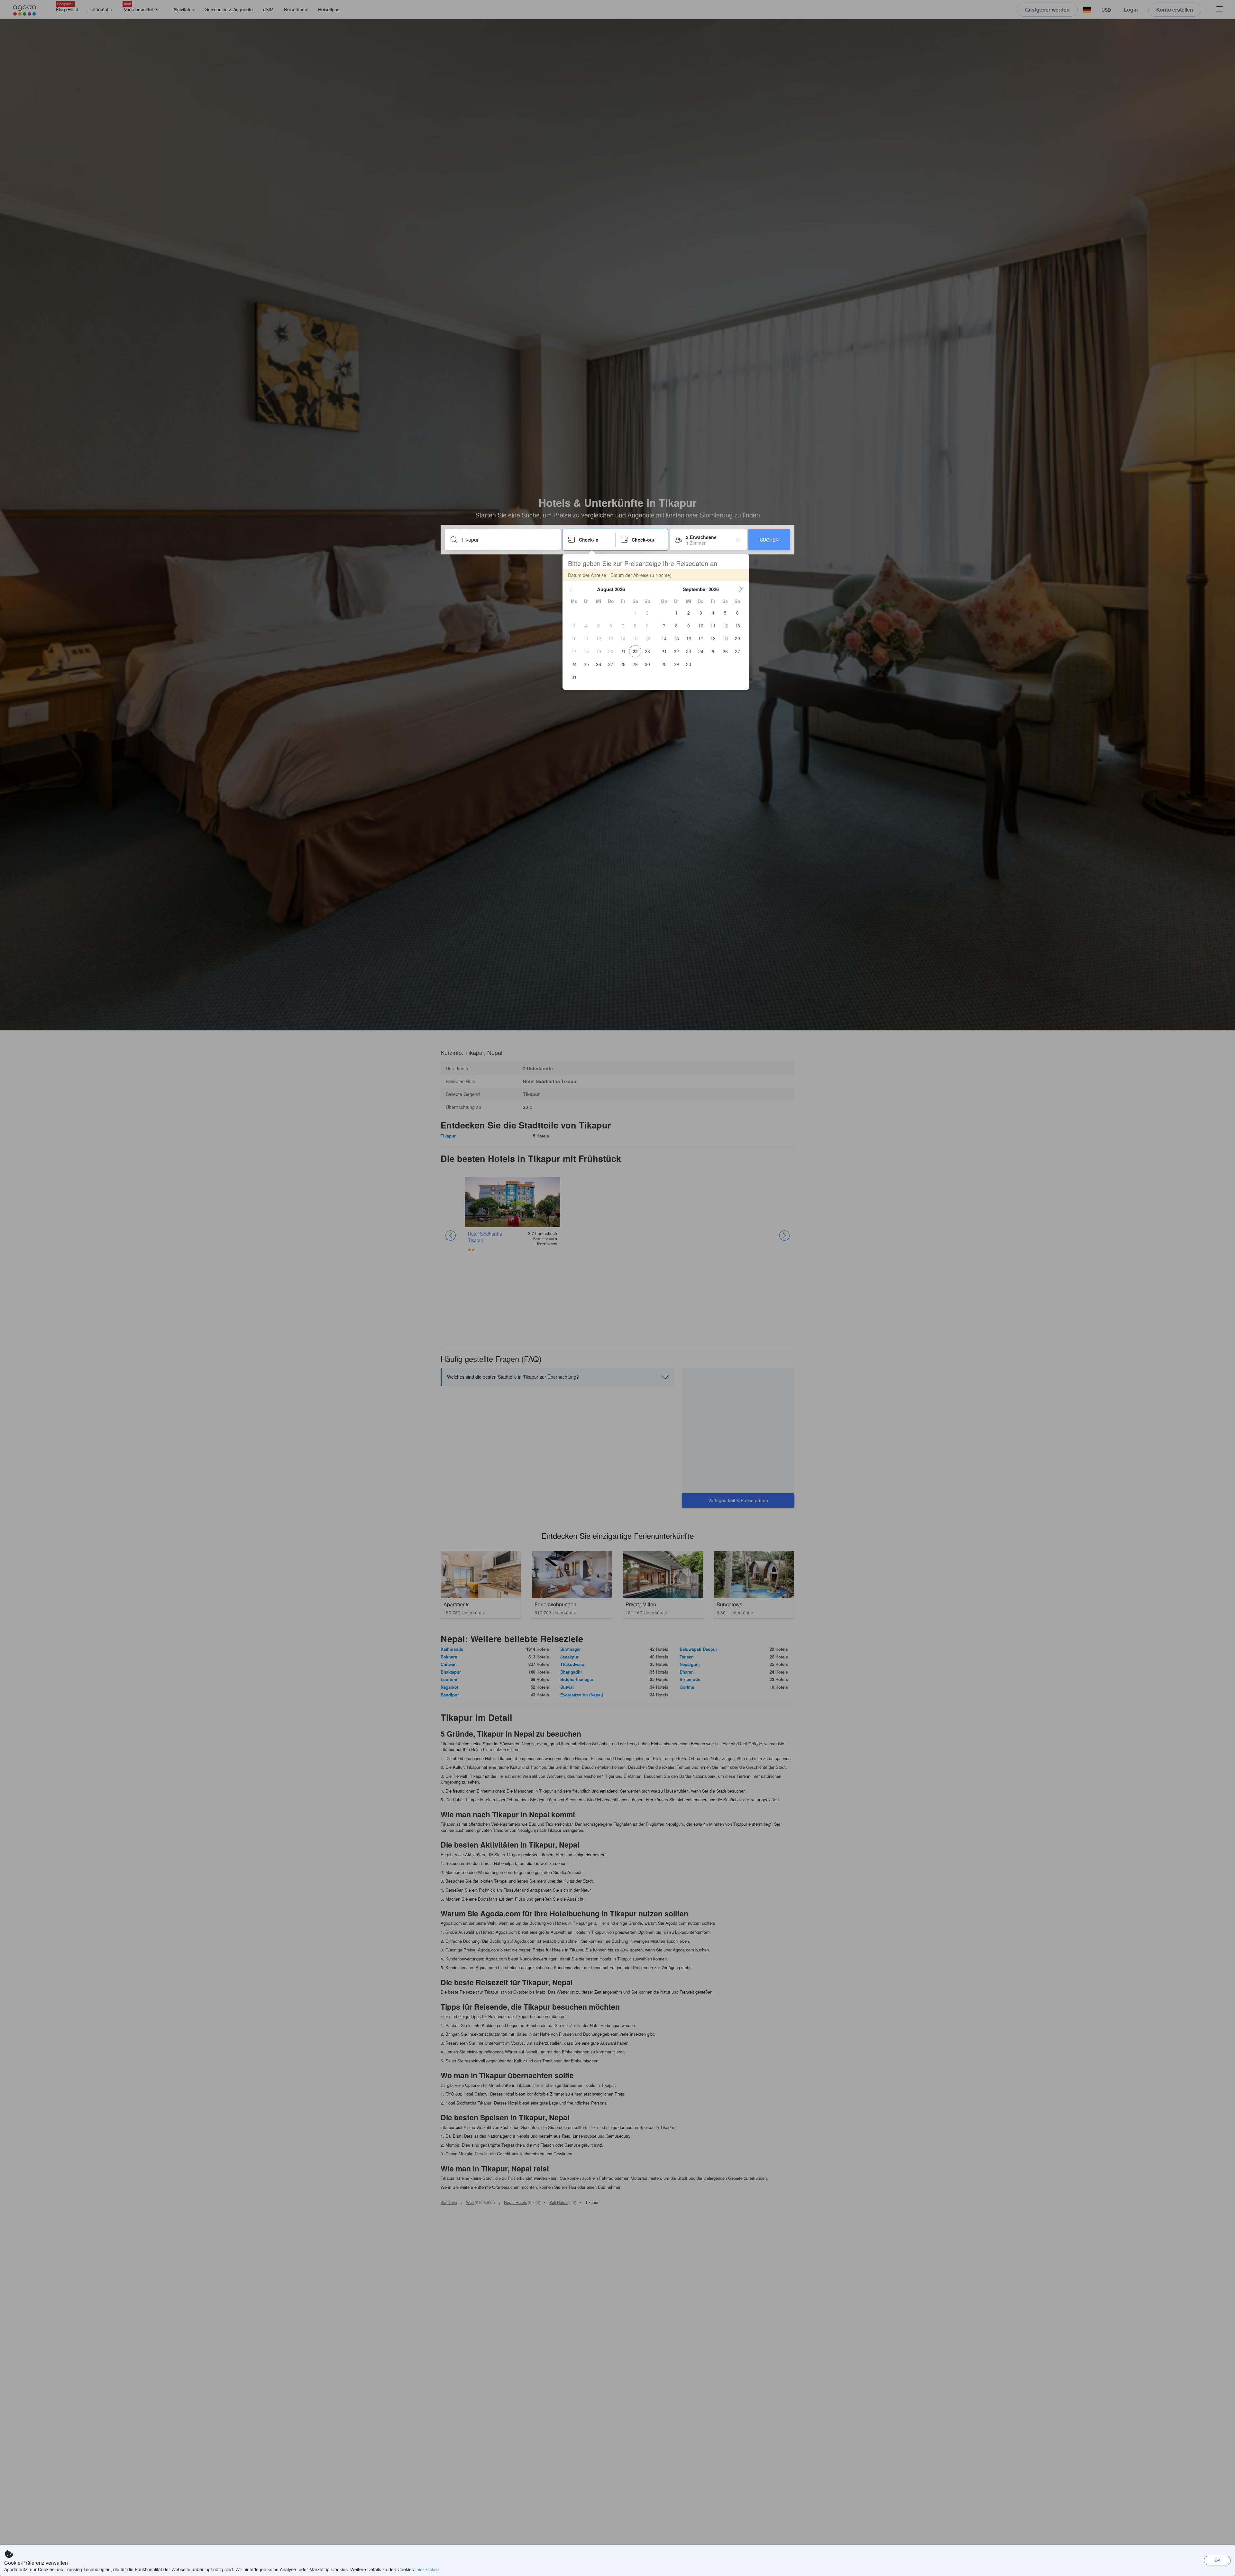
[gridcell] (635, 613)
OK (1217, 2560)
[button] (571, 589)
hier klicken (428, 2569)
